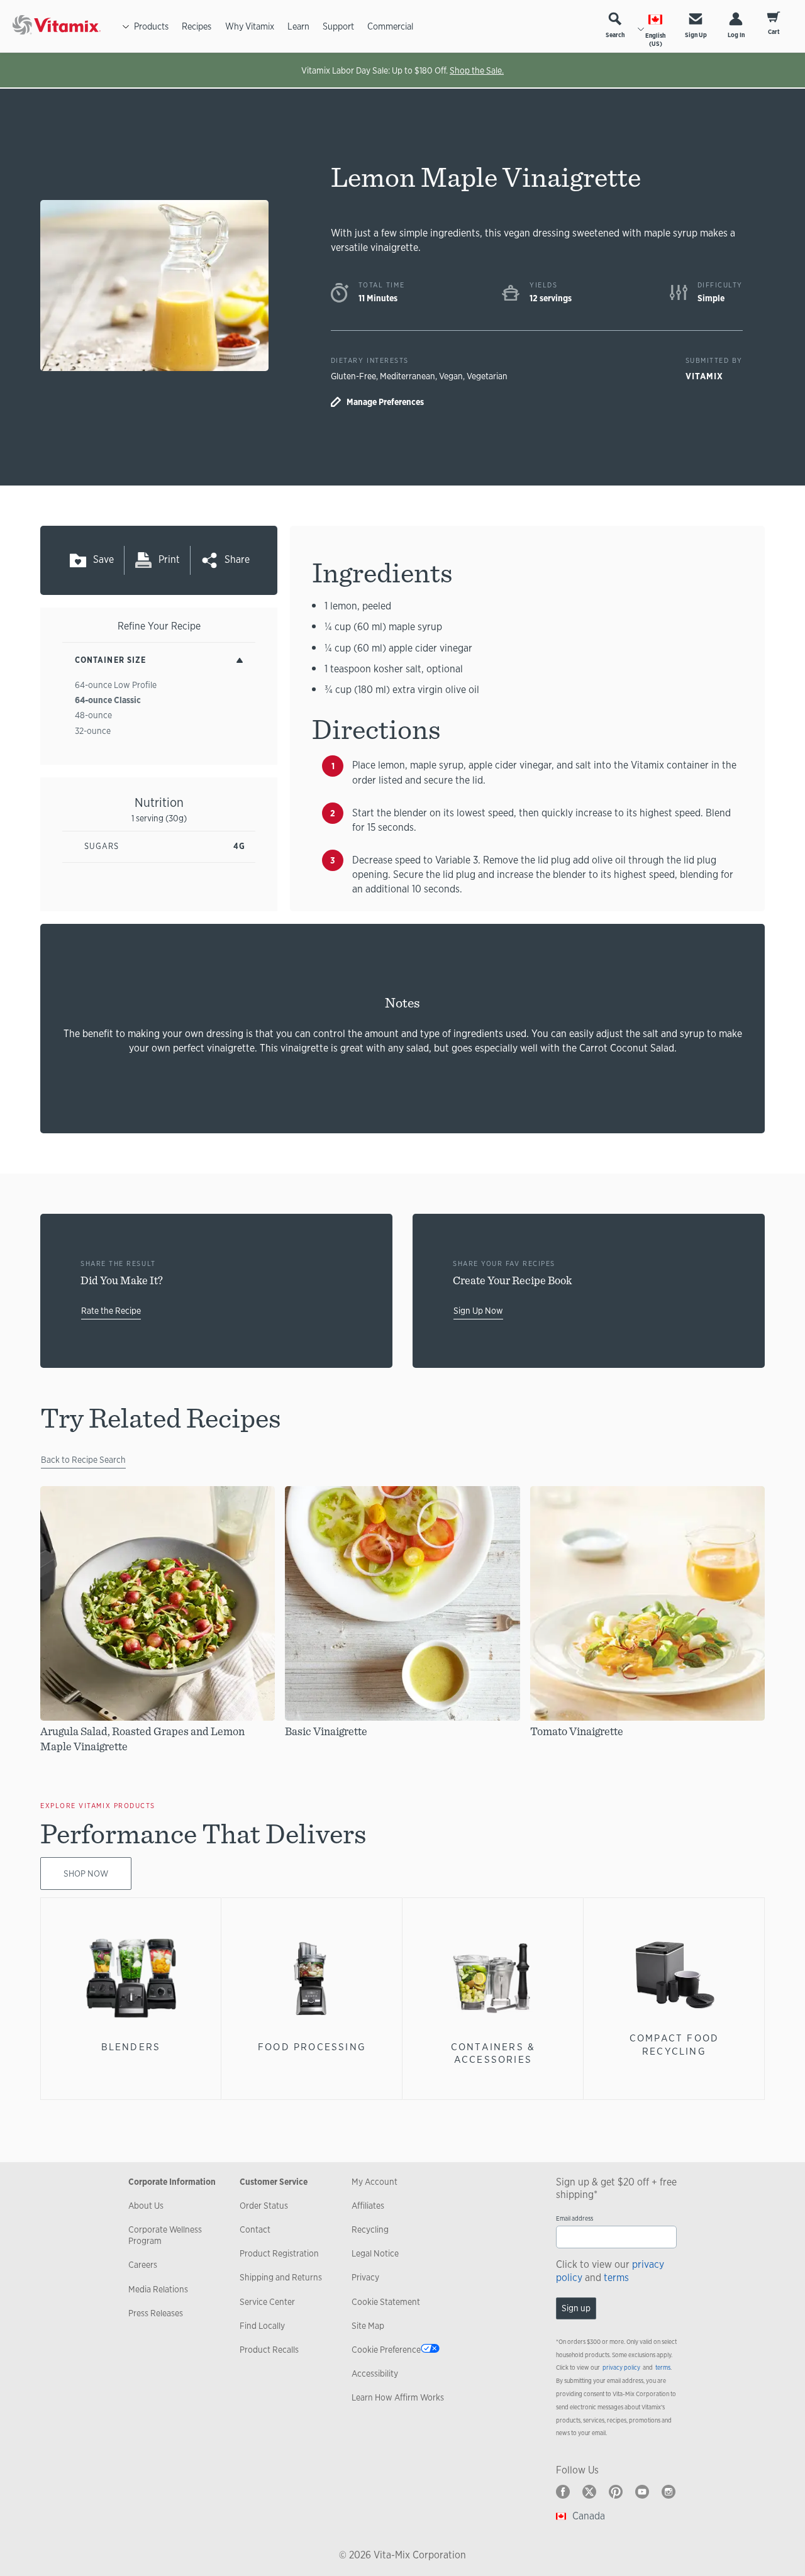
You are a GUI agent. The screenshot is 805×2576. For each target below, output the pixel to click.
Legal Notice (375, 2253)
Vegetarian (487, 376)
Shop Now (86, 1874)
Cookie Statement (386, 2302)
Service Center (267, 2302)
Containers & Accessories (493, 2053)
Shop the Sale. (477, 70)
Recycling (370, 2229)
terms (616, 2278)
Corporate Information (172, 2182)
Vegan (451, 376)
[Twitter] (589, 2492)
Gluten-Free (353, 376)
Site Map (368, 2326)
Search (615, 35)
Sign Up (696, 35)
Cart (774, 32)
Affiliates (368, 2206)
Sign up (576, 2308)
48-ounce (93, 715)
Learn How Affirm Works (398, 2397)
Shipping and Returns (281, 2277)
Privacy (365, 2277)
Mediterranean (408, 376)
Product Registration (279, 2253)
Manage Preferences (385, 402)
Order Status (264, 2206)
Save (103, 559)
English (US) (655, 40)
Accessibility (375, 2373)
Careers (143, 2265)
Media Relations (158, 2289)
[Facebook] (563, 2492)
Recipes (197, 26)
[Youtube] (642, 2492)
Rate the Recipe (111, 1311)
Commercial (390, 26)
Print (169, 559)
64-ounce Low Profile (116, 685)
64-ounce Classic (108, 700)
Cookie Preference (386, 2350)
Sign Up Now (478, 1311)
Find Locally (262, 2326)
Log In (736, 35)
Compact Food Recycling (674, 2044)
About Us (146, 2206)
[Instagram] (669, 2492)
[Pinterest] (616, 2492)
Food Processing (312, 2047)
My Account (375, 2182)
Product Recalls (269, 2350)
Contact (255, 2229)
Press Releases (156, 2313)
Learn (298, 26)
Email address (575, 2218)
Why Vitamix (250, 26)
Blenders (131, 2047)
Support (338, 26)
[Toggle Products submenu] (126, 26)
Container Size (110, 660)
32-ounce (93, 731)
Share (237, 559)
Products (151, 26)
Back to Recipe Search (83, 1460)
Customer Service (274, 2182)
